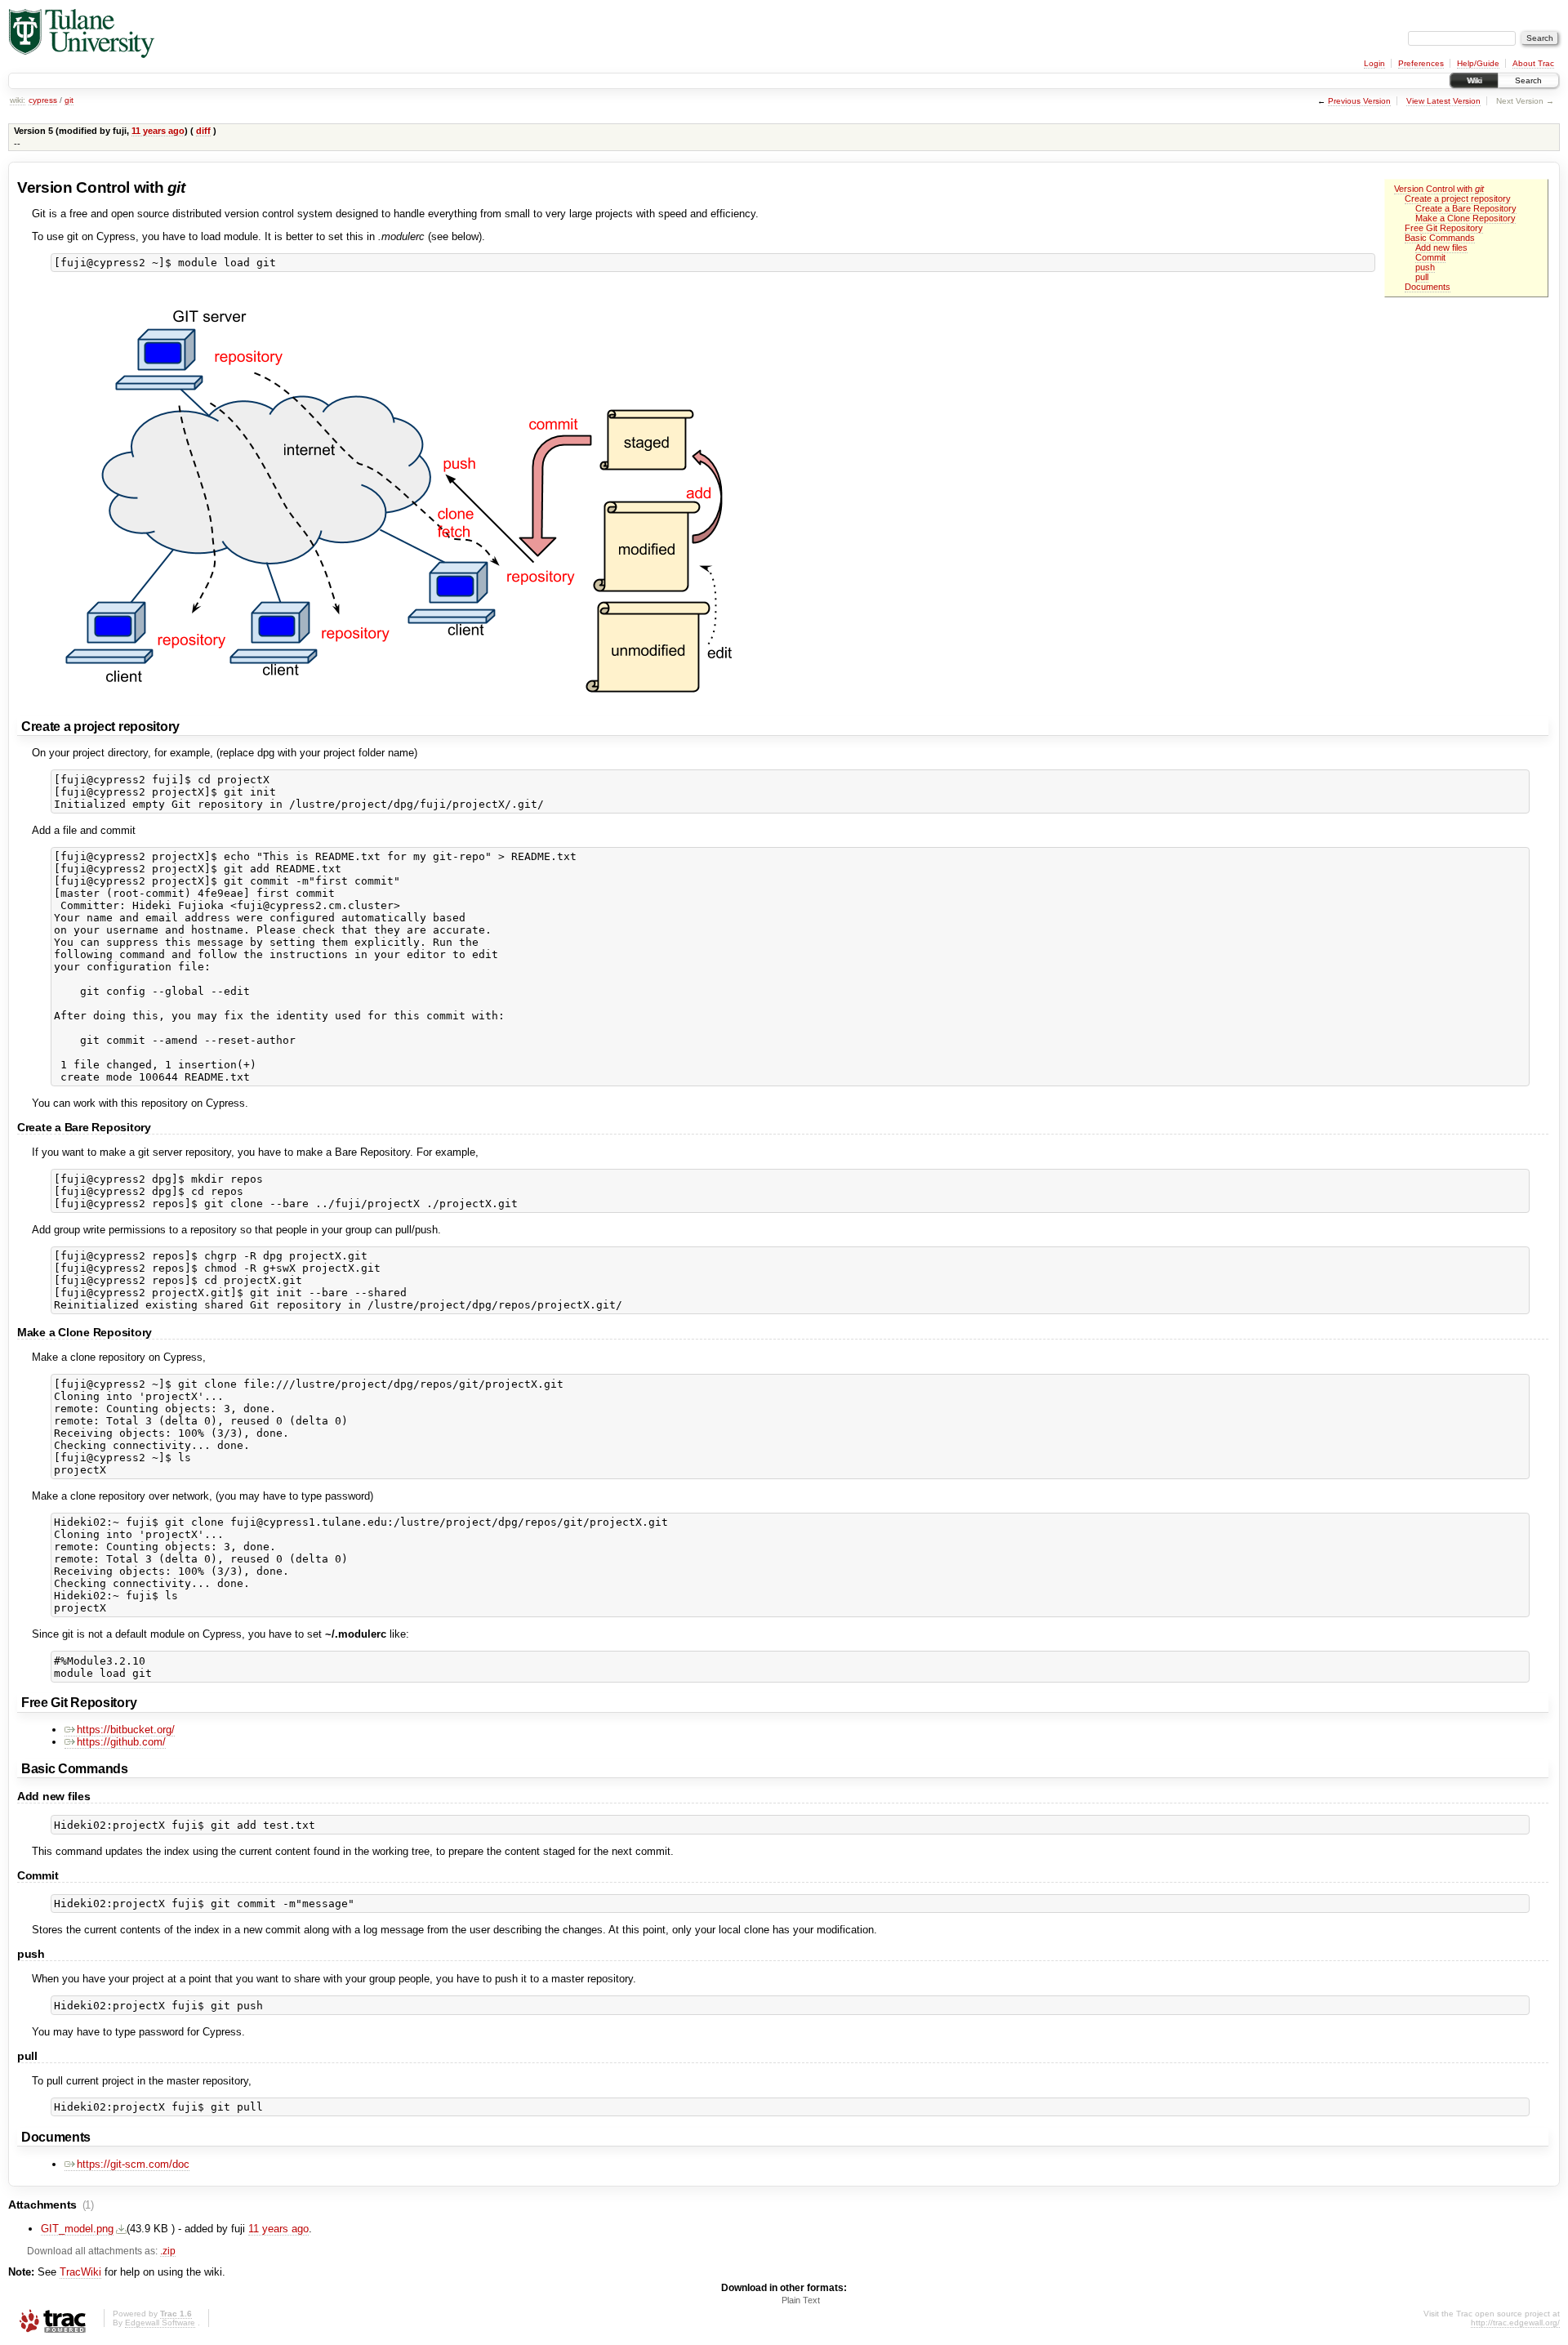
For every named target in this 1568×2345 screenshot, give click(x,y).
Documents (1428, 287)
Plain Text (801, 2300)
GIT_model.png (77, 2229)
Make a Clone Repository (1466, 218)
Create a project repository (1458, 198)
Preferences (1421, 63)
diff (203, 131)
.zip (168, 2251)
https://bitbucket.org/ (126, 1730)
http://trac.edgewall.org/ (1515, 2323)
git (69, 100)
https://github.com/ (121, 1742)
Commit (1430, 257)
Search (1528, 80)
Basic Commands (1440, 238)
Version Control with (1439, 189)
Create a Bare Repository (1466, 208)
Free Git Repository (1444, 228)
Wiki (1474, 80)
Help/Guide (1478, 63)
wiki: (18, 100)
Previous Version (1359, 101)
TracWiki (80, 2272)
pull (1422, 277)
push (1425, 267)
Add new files (1441, 247)
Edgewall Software (160, 2323)
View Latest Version (1443, 101)
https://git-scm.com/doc (133, 2164)
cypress (43, 100)
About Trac (1533, 63)
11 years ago (158, 131)
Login (1374, 63)
